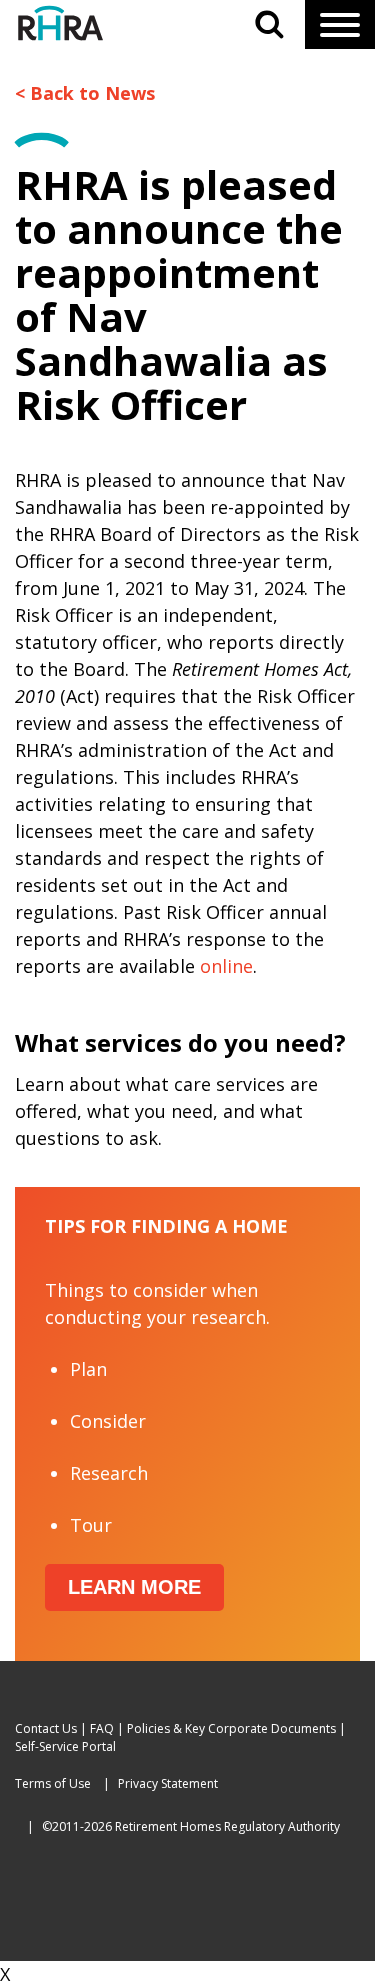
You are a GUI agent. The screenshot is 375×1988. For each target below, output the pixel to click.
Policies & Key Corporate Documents (231, 1728)
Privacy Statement (168, 1783)
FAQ (102, 1728)
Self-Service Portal (65, 1746)
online (226, 966)
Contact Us (46, 1728)
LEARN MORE (134, 1587)
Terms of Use (53, 1783)
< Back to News (85, 93)
